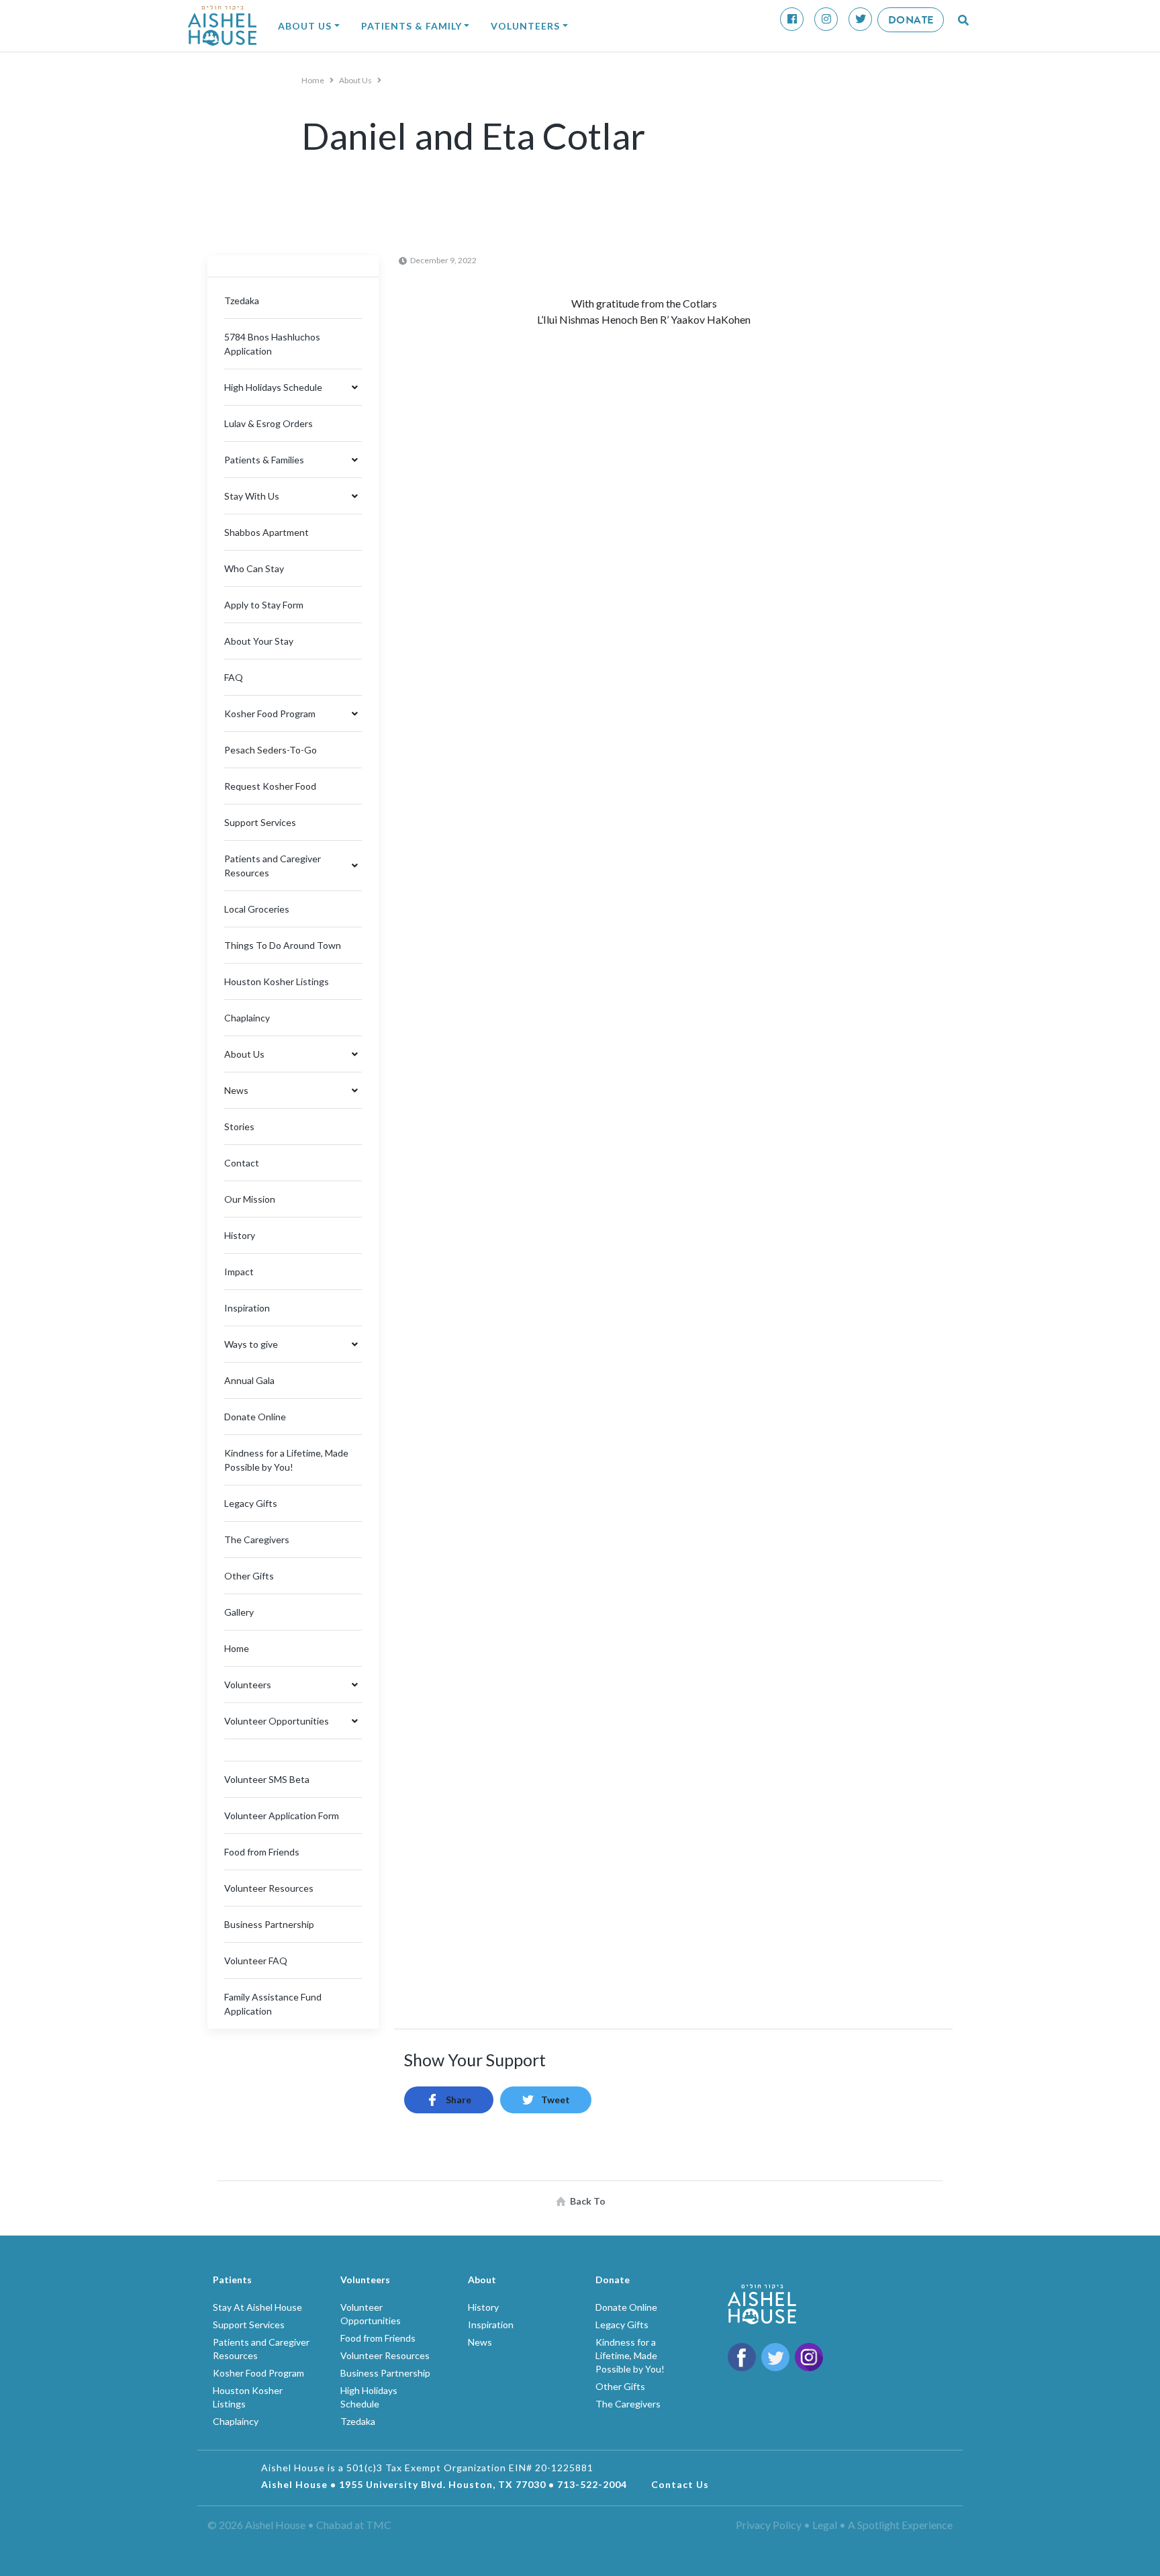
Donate (911, 20)
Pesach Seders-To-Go (271, 750)
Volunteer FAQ (256, 1961)
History (240, 1235)
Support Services (260, 822)
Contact (242, 1163)
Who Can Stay (254, 568)
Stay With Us (252, 496)
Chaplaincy (247, 1018)
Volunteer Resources (269, 1888)
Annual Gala (249, 1380)
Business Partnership (269, 1924)
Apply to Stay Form (264, 605)
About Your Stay (259, 641)
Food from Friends (262, 1852)
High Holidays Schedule (273, 387)
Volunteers (525, 26)
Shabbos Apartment (267, 532)
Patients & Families (264, 460)
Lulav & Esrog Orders (269, 423)
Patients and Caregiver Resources (273, 866)
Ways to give (251, 1344)
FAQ (234, 677)
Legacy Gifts (251, 1503)
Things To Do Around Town (283, 945)
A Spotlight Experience (900, 2525)
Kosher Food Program (270, 714)
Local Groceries (257, 909)
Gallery (239, 1612)
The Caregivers (257, 1539)
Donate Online (255, 1417)
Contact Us (680, 2484)
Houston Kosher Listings (277, 981)
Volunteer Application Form (282, 1815)
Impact (239, 1272)
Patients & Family (412, 26)
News (236, 1090)
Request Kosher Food (270, 786)
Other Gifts (249, 1576)
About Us (305, 26)
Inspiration (247, 1308)
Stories (239, 1126)
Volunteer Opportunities (277, 1721)
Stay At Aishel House (257, 2307)
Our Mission (250, 1199)
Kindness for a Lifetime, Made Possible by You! (630, 2355)
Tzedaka (242, 301)
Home (313, 80)
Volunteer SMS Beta (267, 1779)
